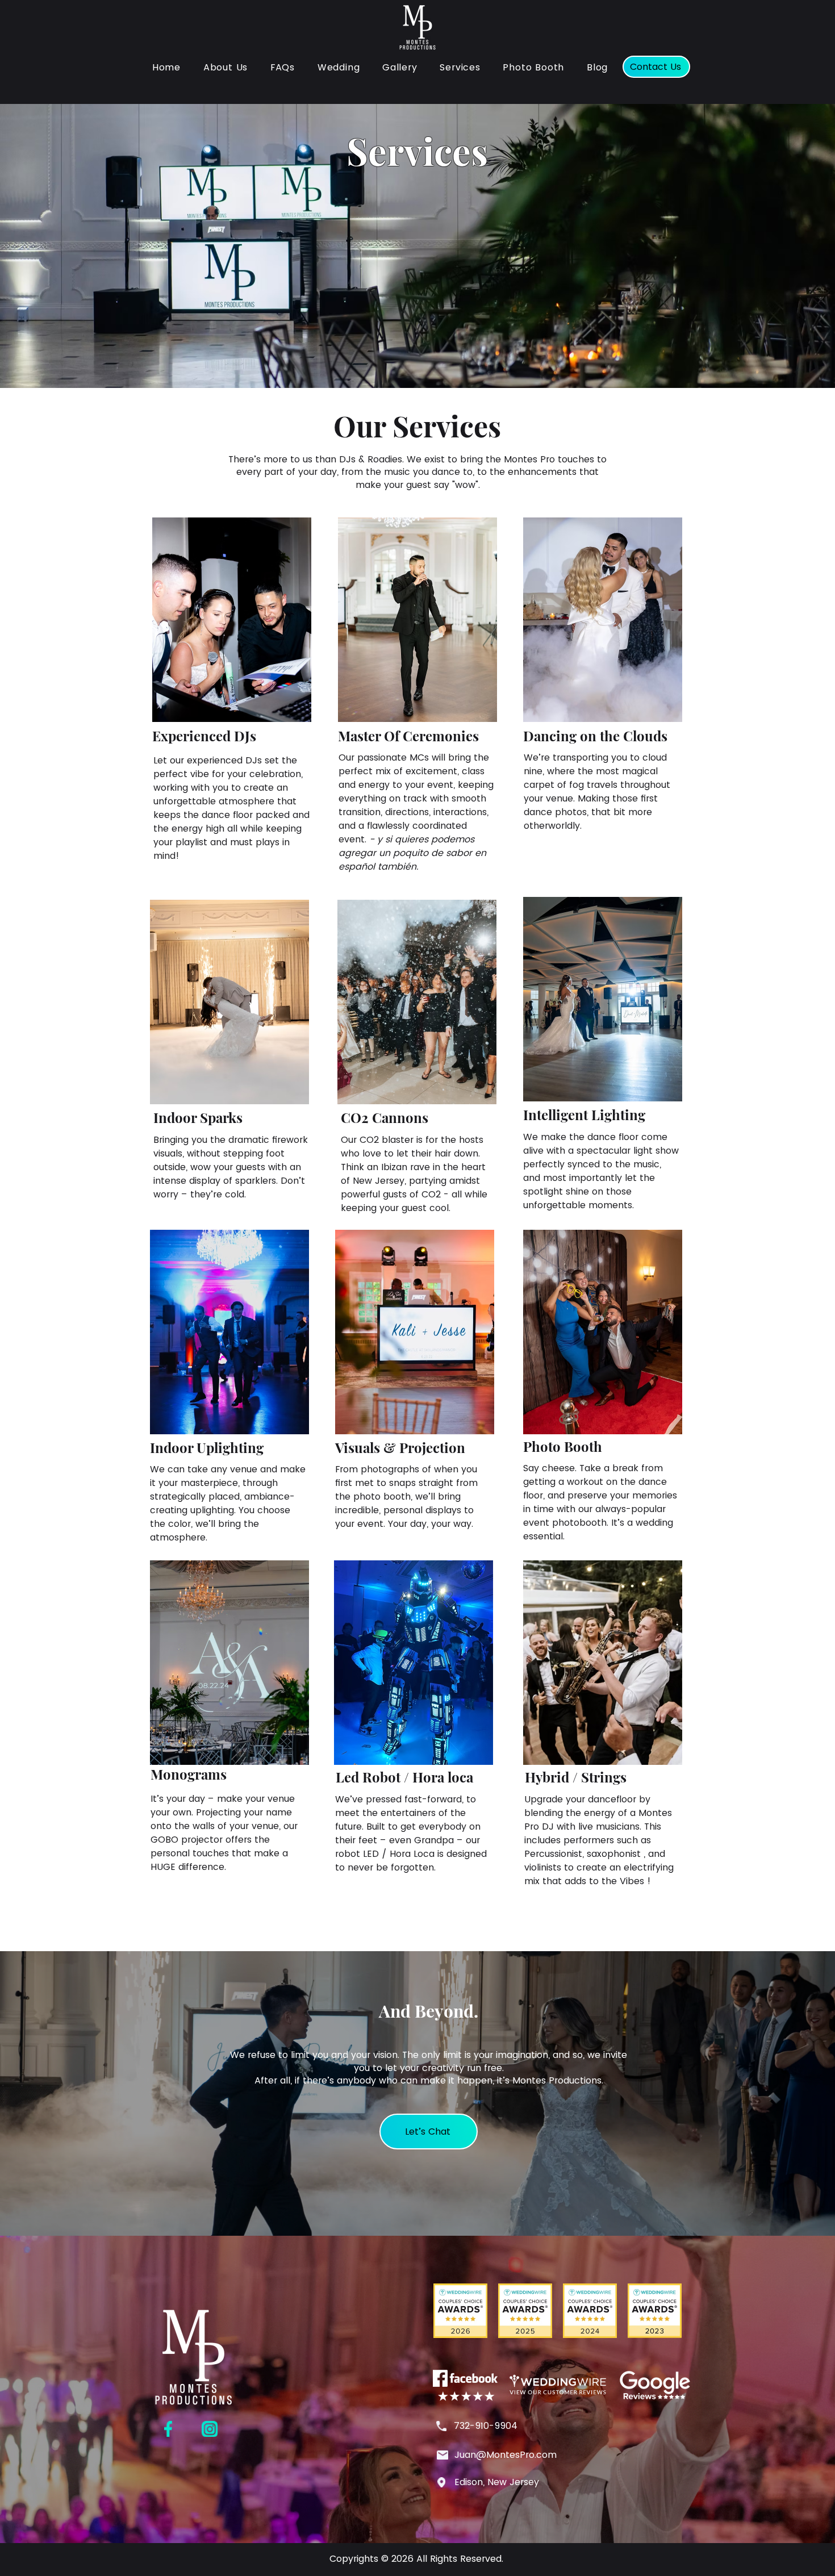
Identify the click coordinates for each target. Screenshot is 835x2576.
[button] (460, 67)
